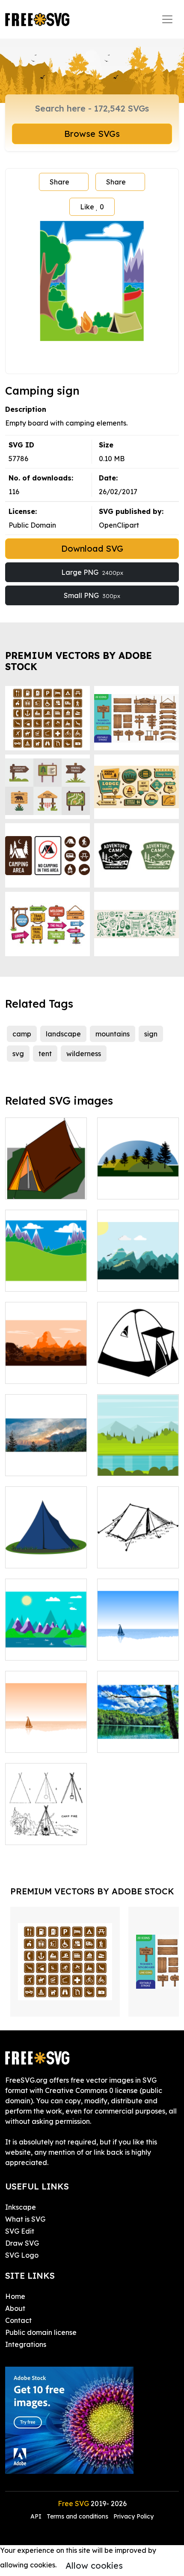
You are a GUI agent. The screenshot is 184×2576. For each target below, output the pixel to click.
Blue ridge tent (39, 1556)
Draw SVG (22, 2243)
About (15, 2308)
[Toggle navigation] (167, 19)
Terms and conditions (77, 2516)
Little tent (31, 1187)
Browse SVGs (92, 134)
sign (151, 1034)
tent (45, 1054)
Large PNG (92, 572)
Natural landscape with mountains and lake (138, 1638)
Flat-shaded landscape (46, 1367)
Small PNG (92, 595)
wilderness (84, 1054)
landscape (63, 1034)
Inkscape (21, 2207)
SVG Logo (22, 2255)
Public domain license (41, 2332)
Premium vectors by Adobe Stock (79, 661)
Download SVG (92, 548)
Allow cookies (94, 2565)
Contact (18, 2320)
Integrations (26, 2344)
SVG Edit (20, 2231)
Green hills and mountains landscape (46, 1269)
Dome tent (124, 1372)
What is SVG (25, 2219)
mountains (113, 1034)
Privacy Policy (134, 2516)
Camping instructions (46, 1828)
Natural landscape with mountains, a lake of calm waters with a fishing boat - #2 (46, 1720)
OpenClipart (119, 525)
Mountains (124, 1187)
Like (92, 207)
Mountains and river (138, 1459)
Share (59, 182)
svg (18, 1054)
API (37, 2516)
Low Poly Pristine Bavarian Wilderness (138, 1730)
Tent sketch (125, 1556)
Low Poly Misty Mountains (46, 1459)
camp (22, 1034)
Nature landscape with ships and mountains (46, 1638)
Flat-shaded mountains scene (138, 1274)
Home (15, 2296)
